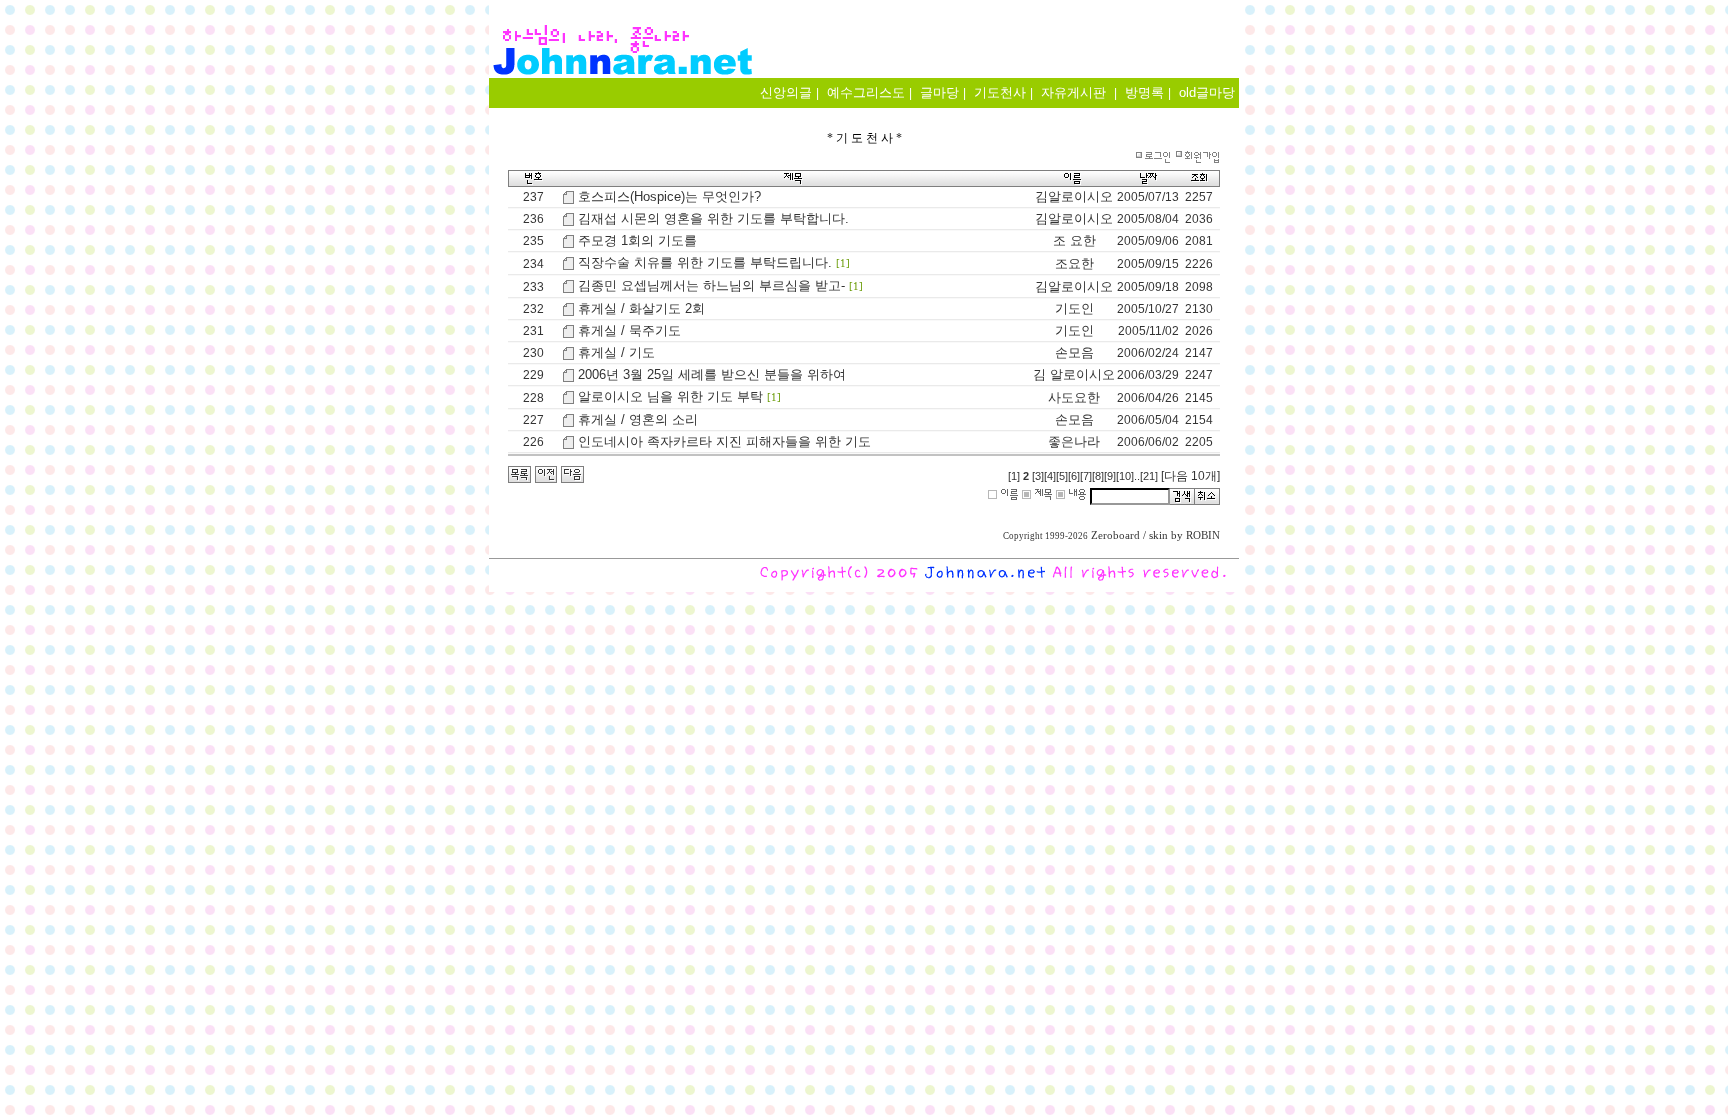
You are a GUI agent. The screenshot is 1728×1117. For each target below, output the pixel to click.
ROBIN (1203, 535)
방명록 (1144, 92)
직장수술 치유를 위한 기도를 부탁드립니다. (705, 262)
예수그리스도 (866, 92)
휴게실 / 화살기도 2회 (641, 308)
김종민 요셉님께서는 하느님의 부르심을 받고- (711, 285)
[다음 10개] (1190, 476)
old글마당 (1207, 92)
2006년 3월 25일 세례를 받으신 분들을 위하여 (712, 374)
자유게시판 (1073, 92)
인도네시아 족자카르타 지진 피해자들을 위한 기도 (724, 441)
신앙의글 (786, 92)
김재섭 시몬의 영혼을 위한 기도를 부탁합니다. (713, 218)
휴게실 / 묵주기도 (629, 330)
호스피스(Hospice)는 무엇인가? (669, 196)
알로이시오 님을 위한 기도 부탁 (670, 396)
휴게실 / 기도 (616, 352)
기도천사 (1000, 92)
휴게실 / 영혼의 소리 (638, 419)
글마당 (939, 92)
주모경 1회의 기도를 (637, 240)
